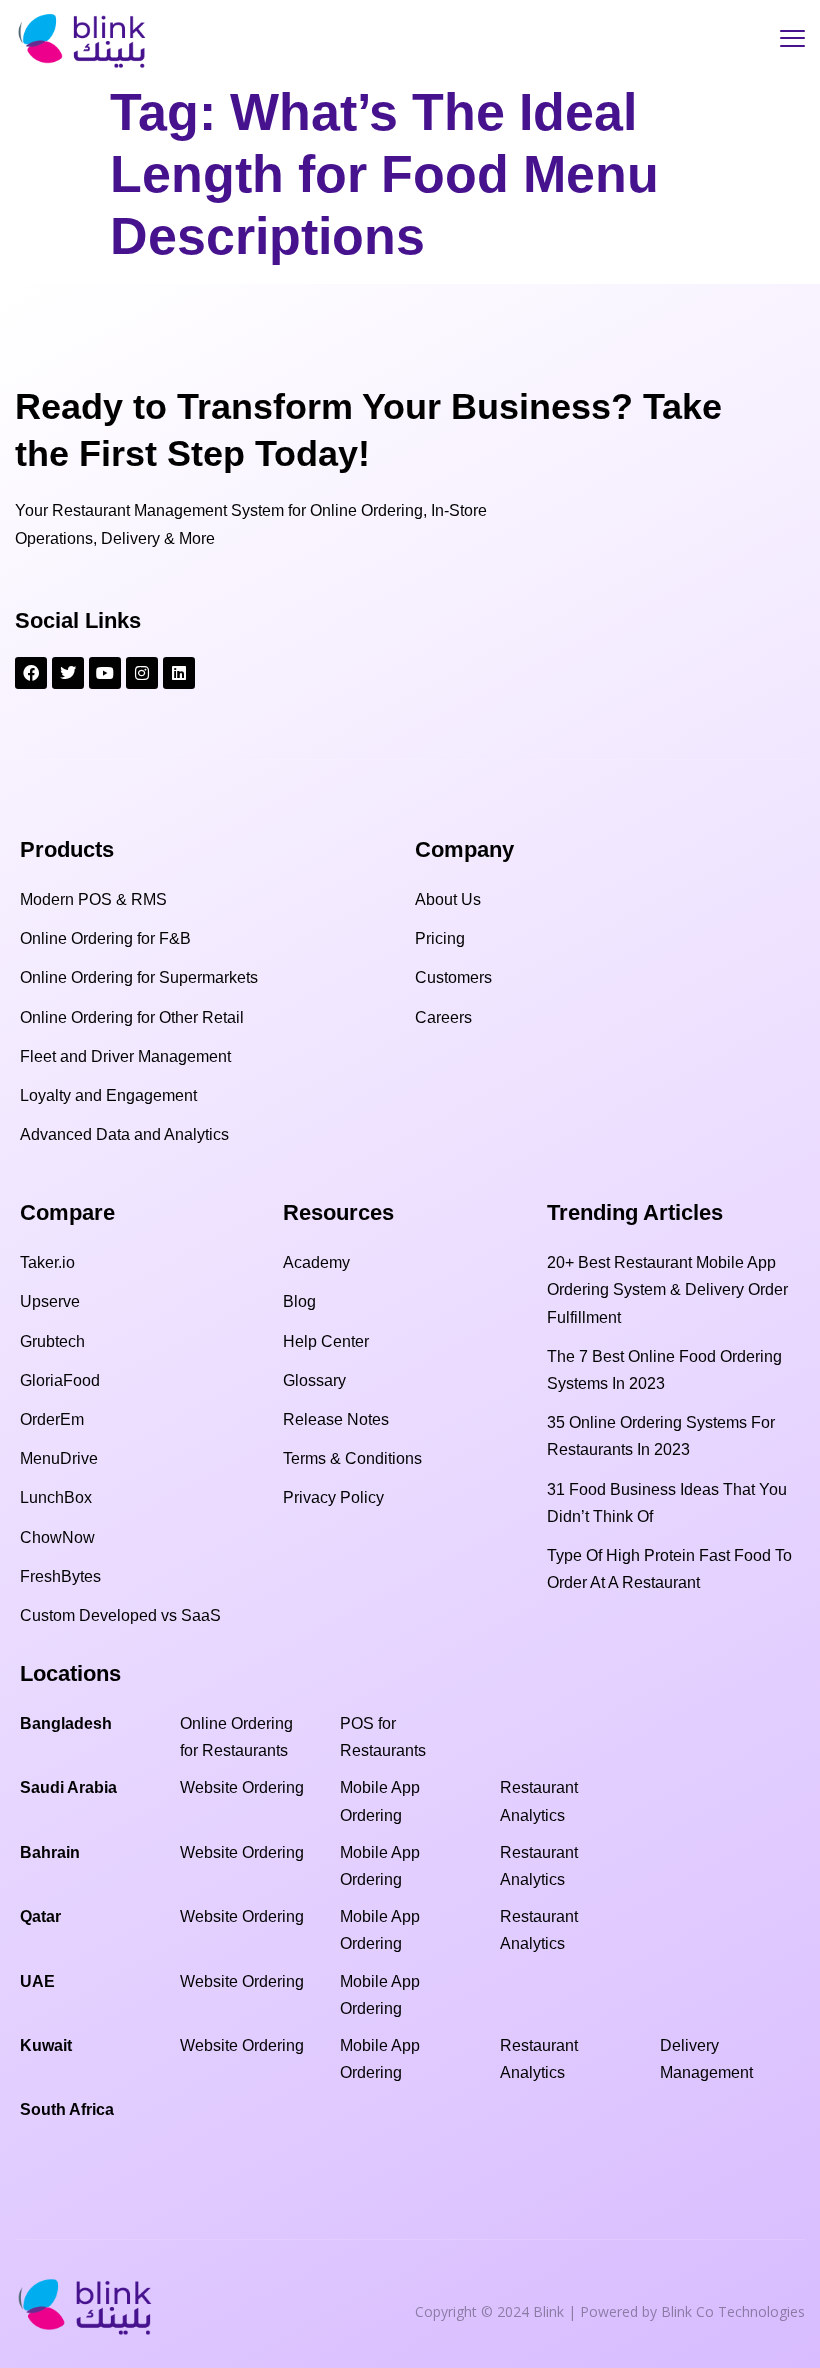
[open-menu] (792, 41)
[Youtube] (105, 673)
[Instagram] (142, 673)
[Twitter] (68, 673)
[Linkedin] (179, 673)
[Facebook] (31, 673)
